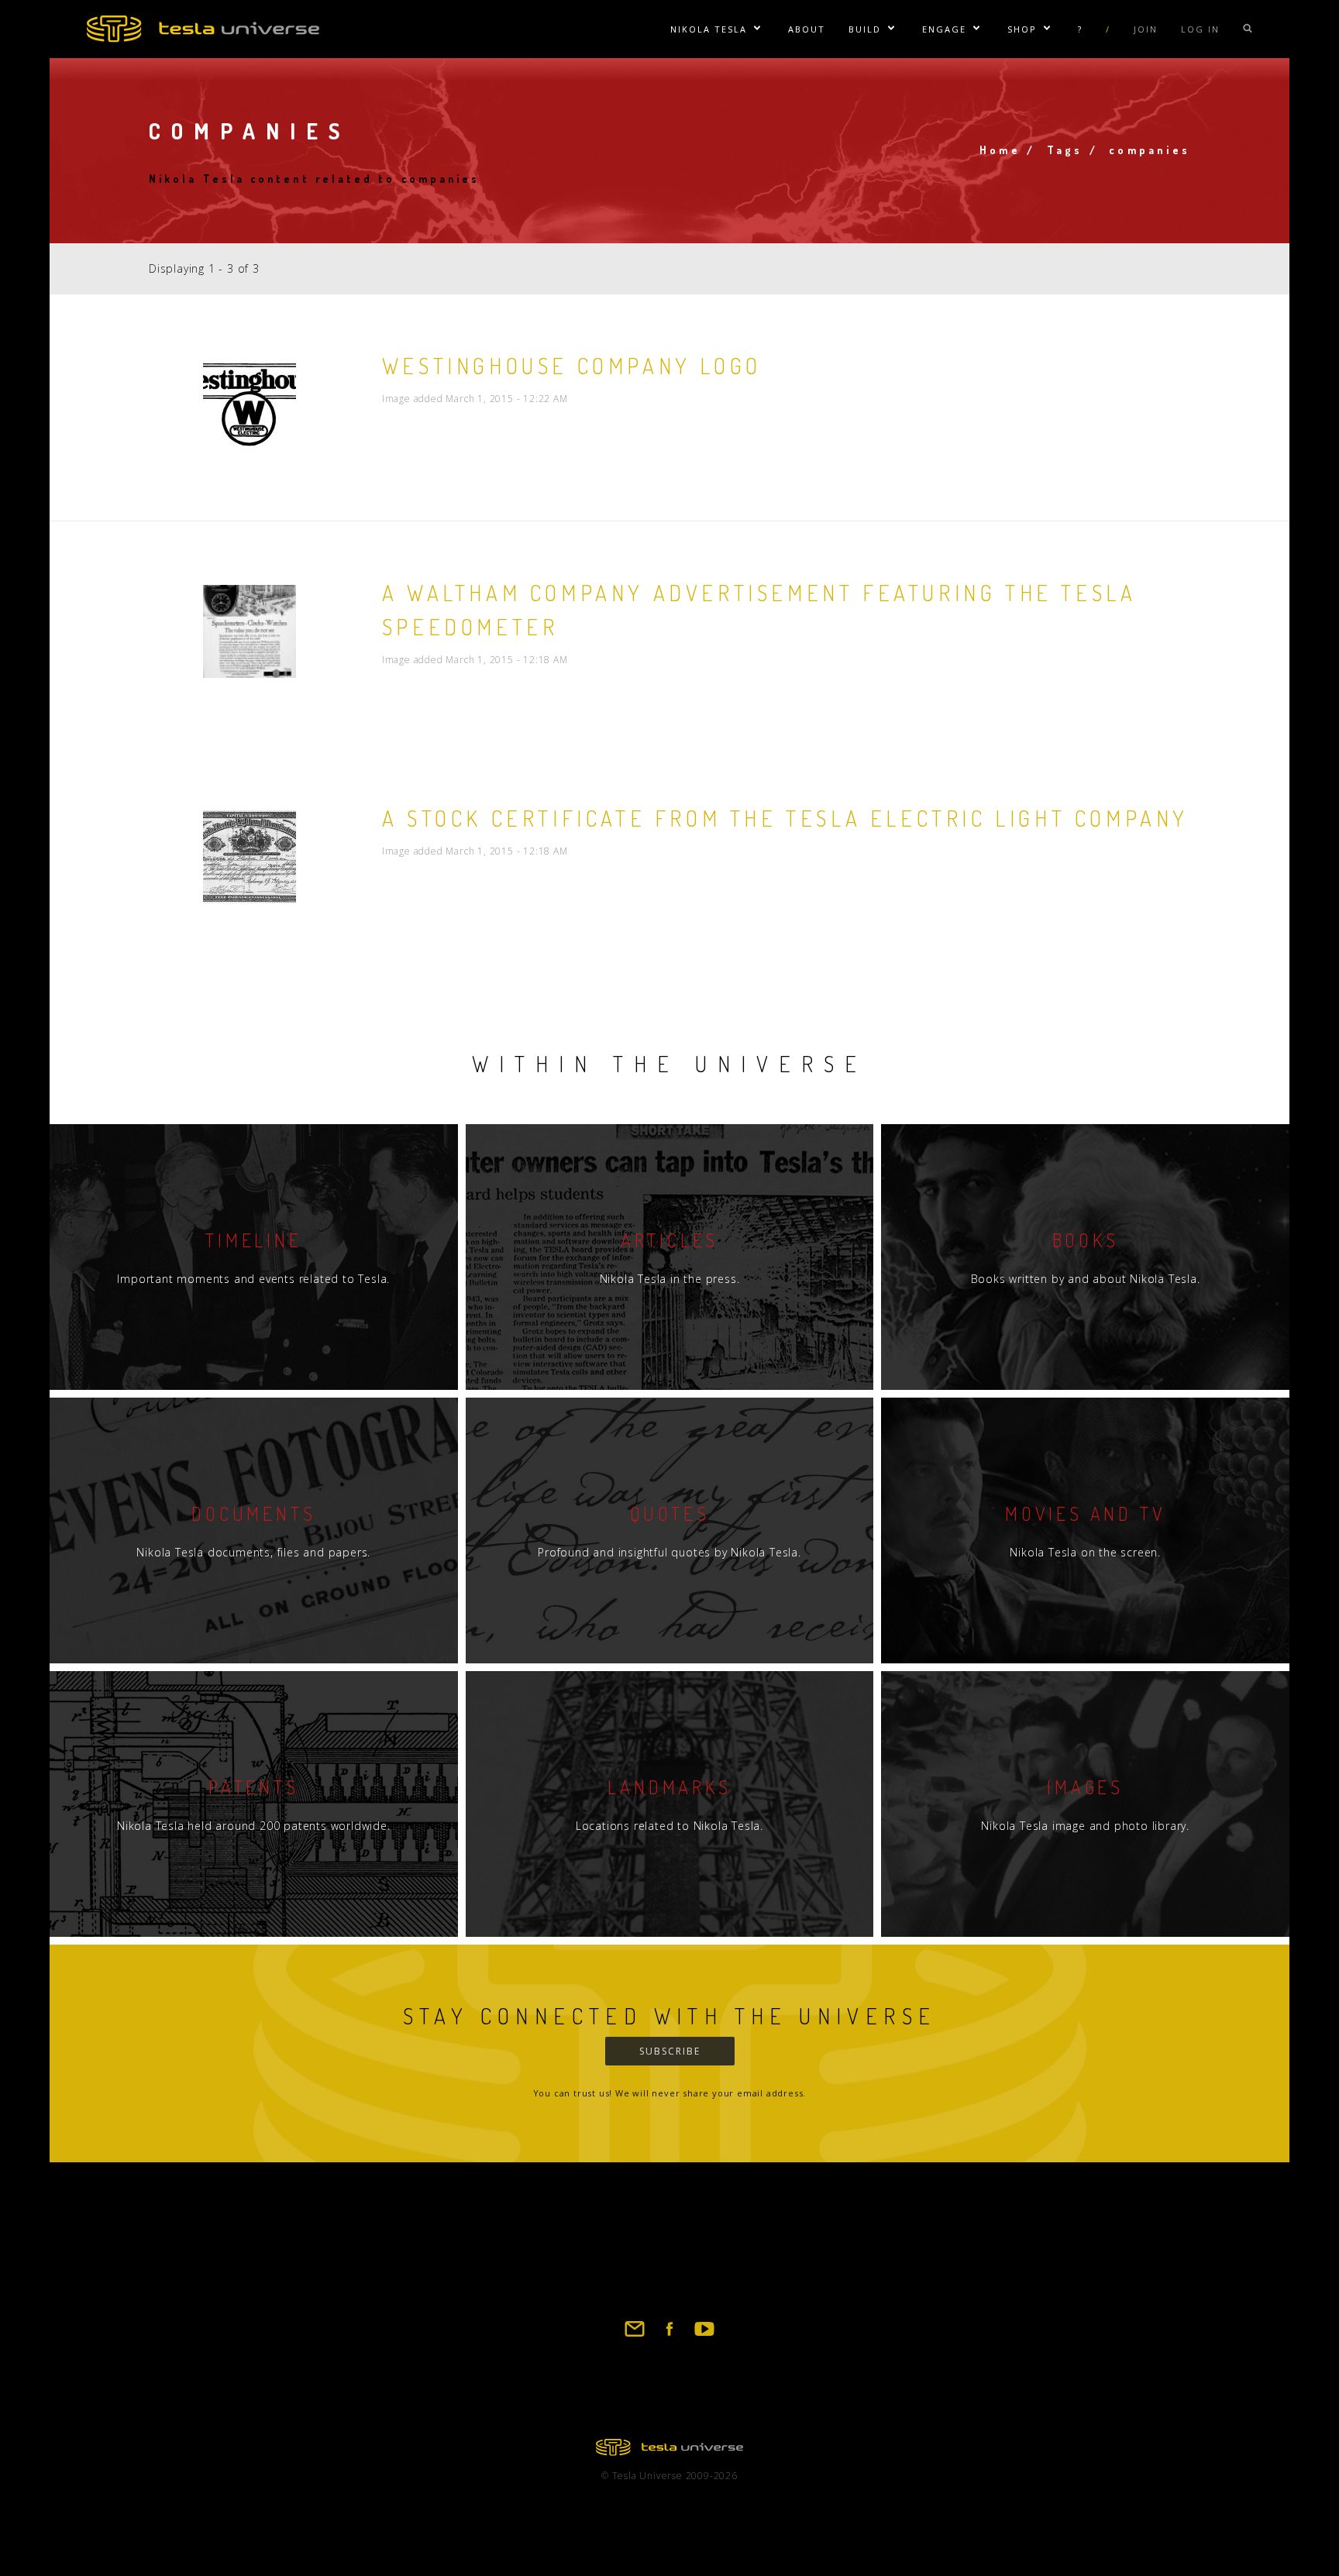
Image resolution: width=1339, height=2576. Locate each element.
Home (1000, 150)
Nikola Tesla (709, 29)
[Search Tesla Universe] (1248, 29)
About (807, 29)
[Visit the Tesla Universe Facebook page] (669, 2336)
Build (865, 29)
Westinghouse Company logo (572, 366)
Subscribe (670, 2051)
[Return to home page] (669, 2451)
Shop (1022, 29)
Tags (1065, 150)
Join (1146, 29)
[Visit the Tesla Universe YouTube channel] (704, 2336)
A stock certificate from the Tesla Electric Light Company (785, 818)
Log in (1200, 29)
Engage (944, 29)
